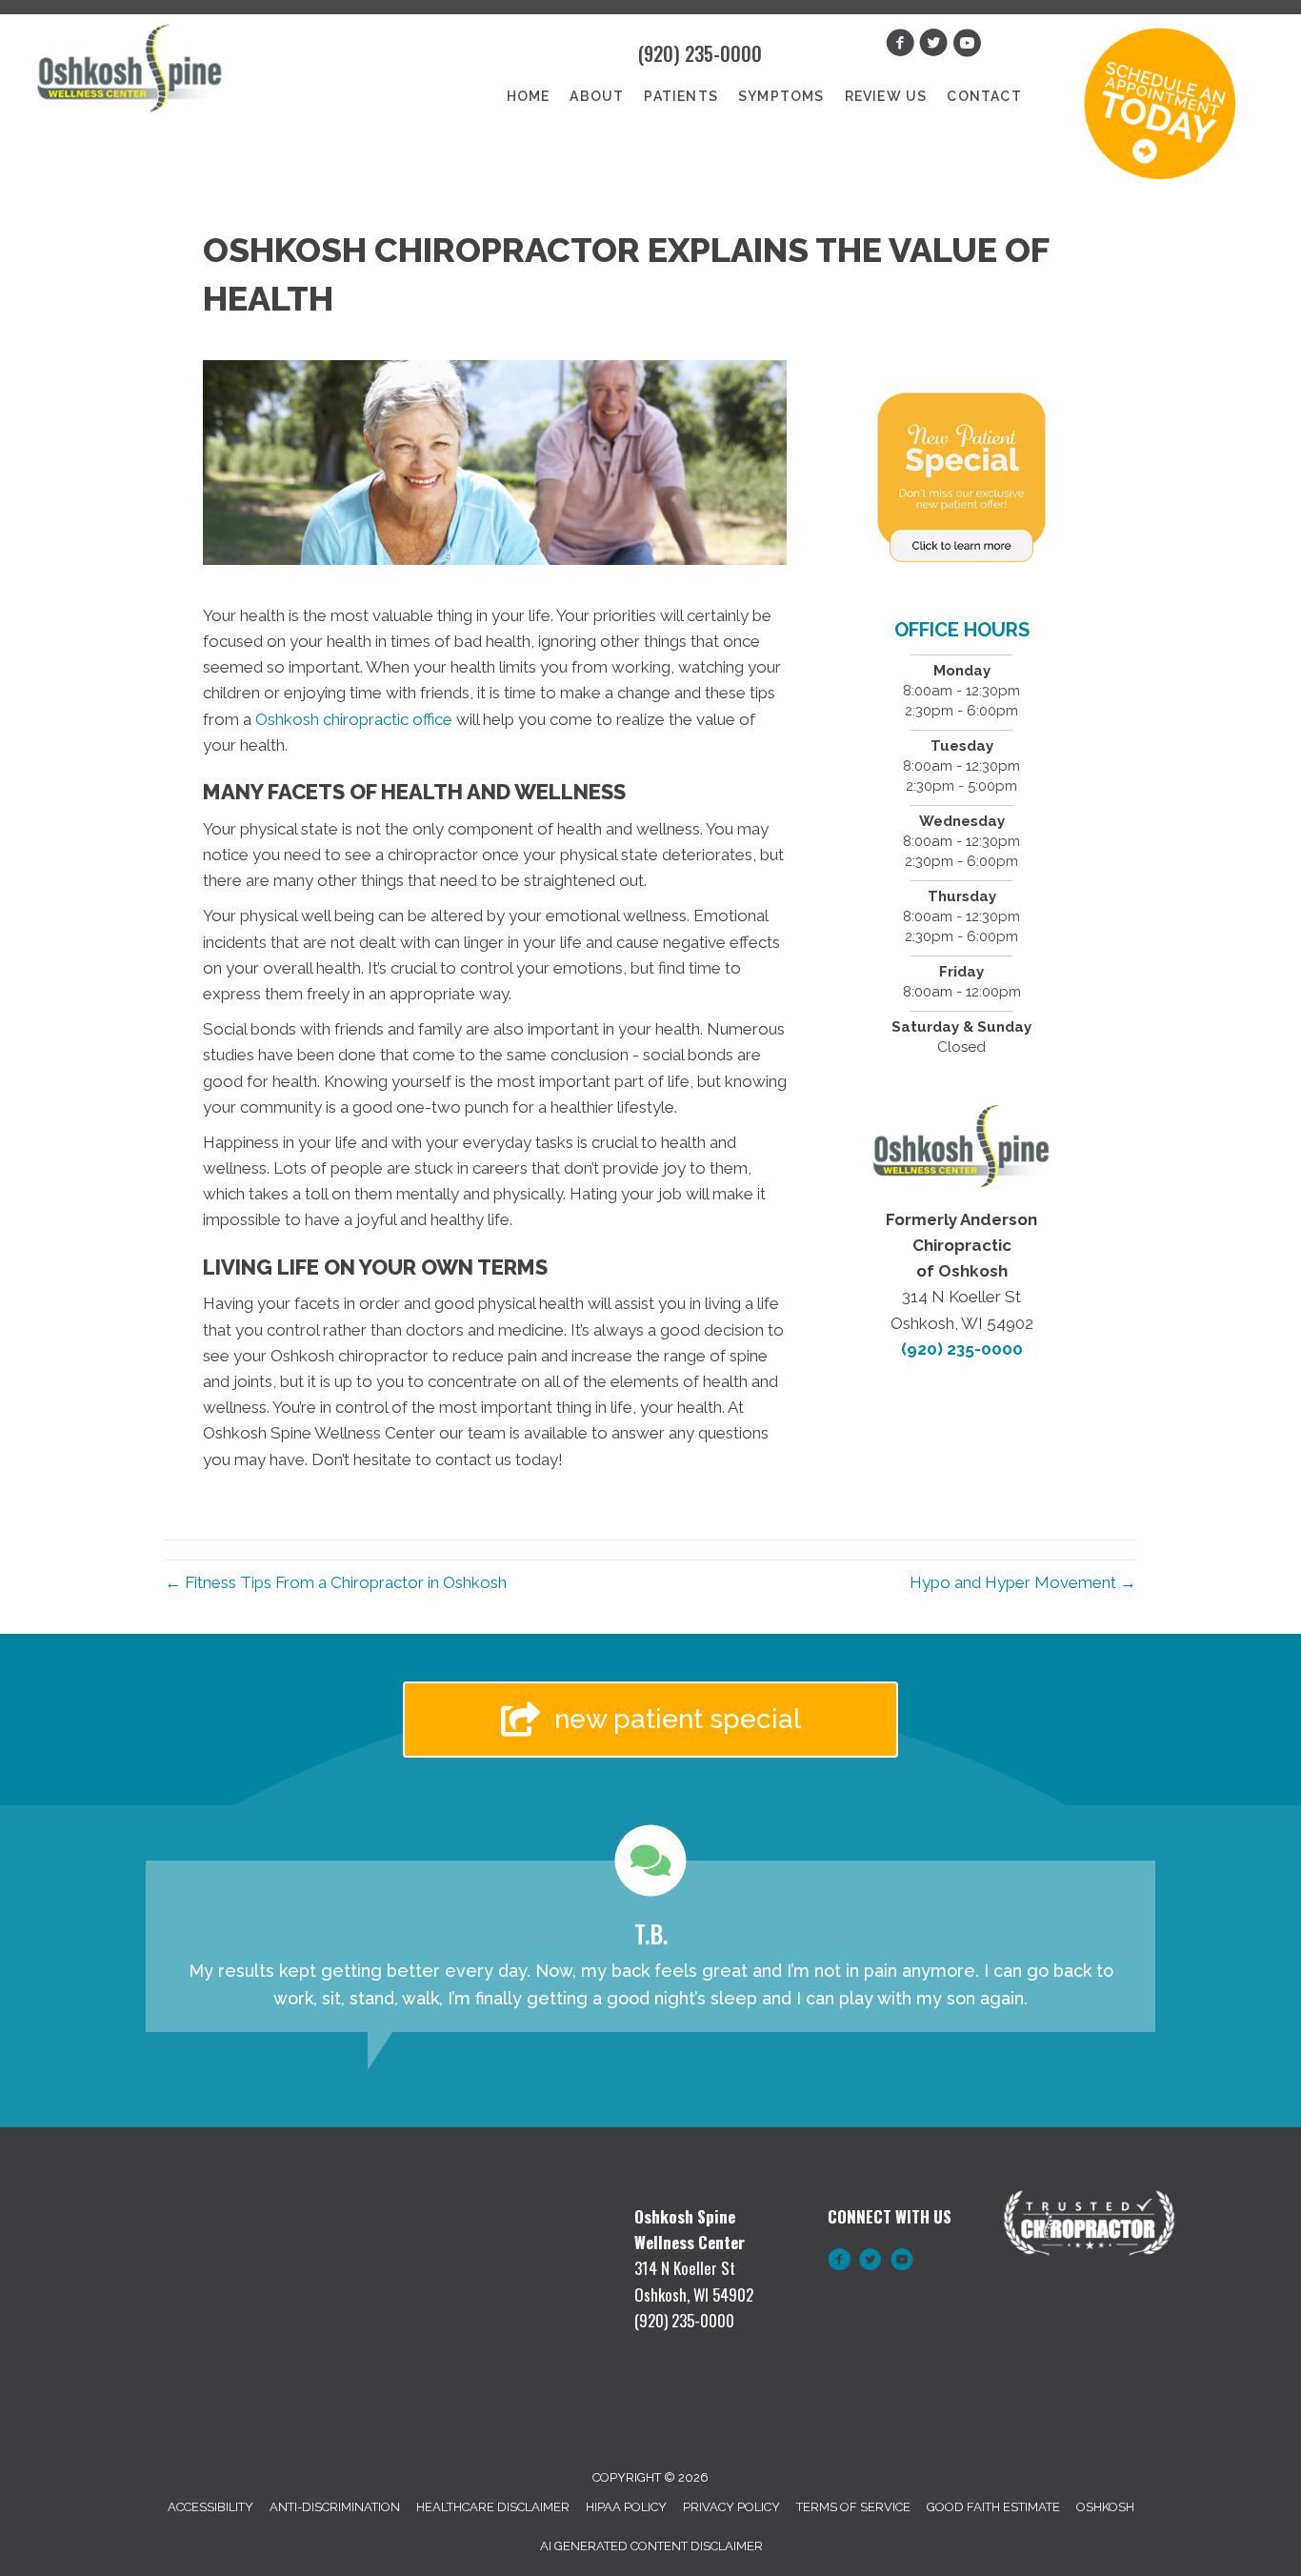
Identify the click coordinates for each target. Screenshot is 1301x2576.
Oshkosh (1105, 2507)
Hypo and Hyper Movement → (1023, 1582)
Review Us (886, 96)
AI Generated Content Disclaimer (651, 2546)
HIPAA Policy (626, 2507)
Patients (681, 96)
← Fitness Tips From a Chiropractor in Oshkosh (336, 1582)
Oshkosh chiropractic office (354, 719)
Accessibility (210, 2507)
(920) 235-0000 (700, 53)
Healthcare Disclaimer (493, 2507)
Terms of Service (853, 2507)
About (597, 96)
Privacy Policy (731, 2507)
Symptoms (781, 96)
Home (529, 96)
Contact (984, 96)
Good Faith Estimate (993, 2507)
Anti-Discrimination (335, 2507)
